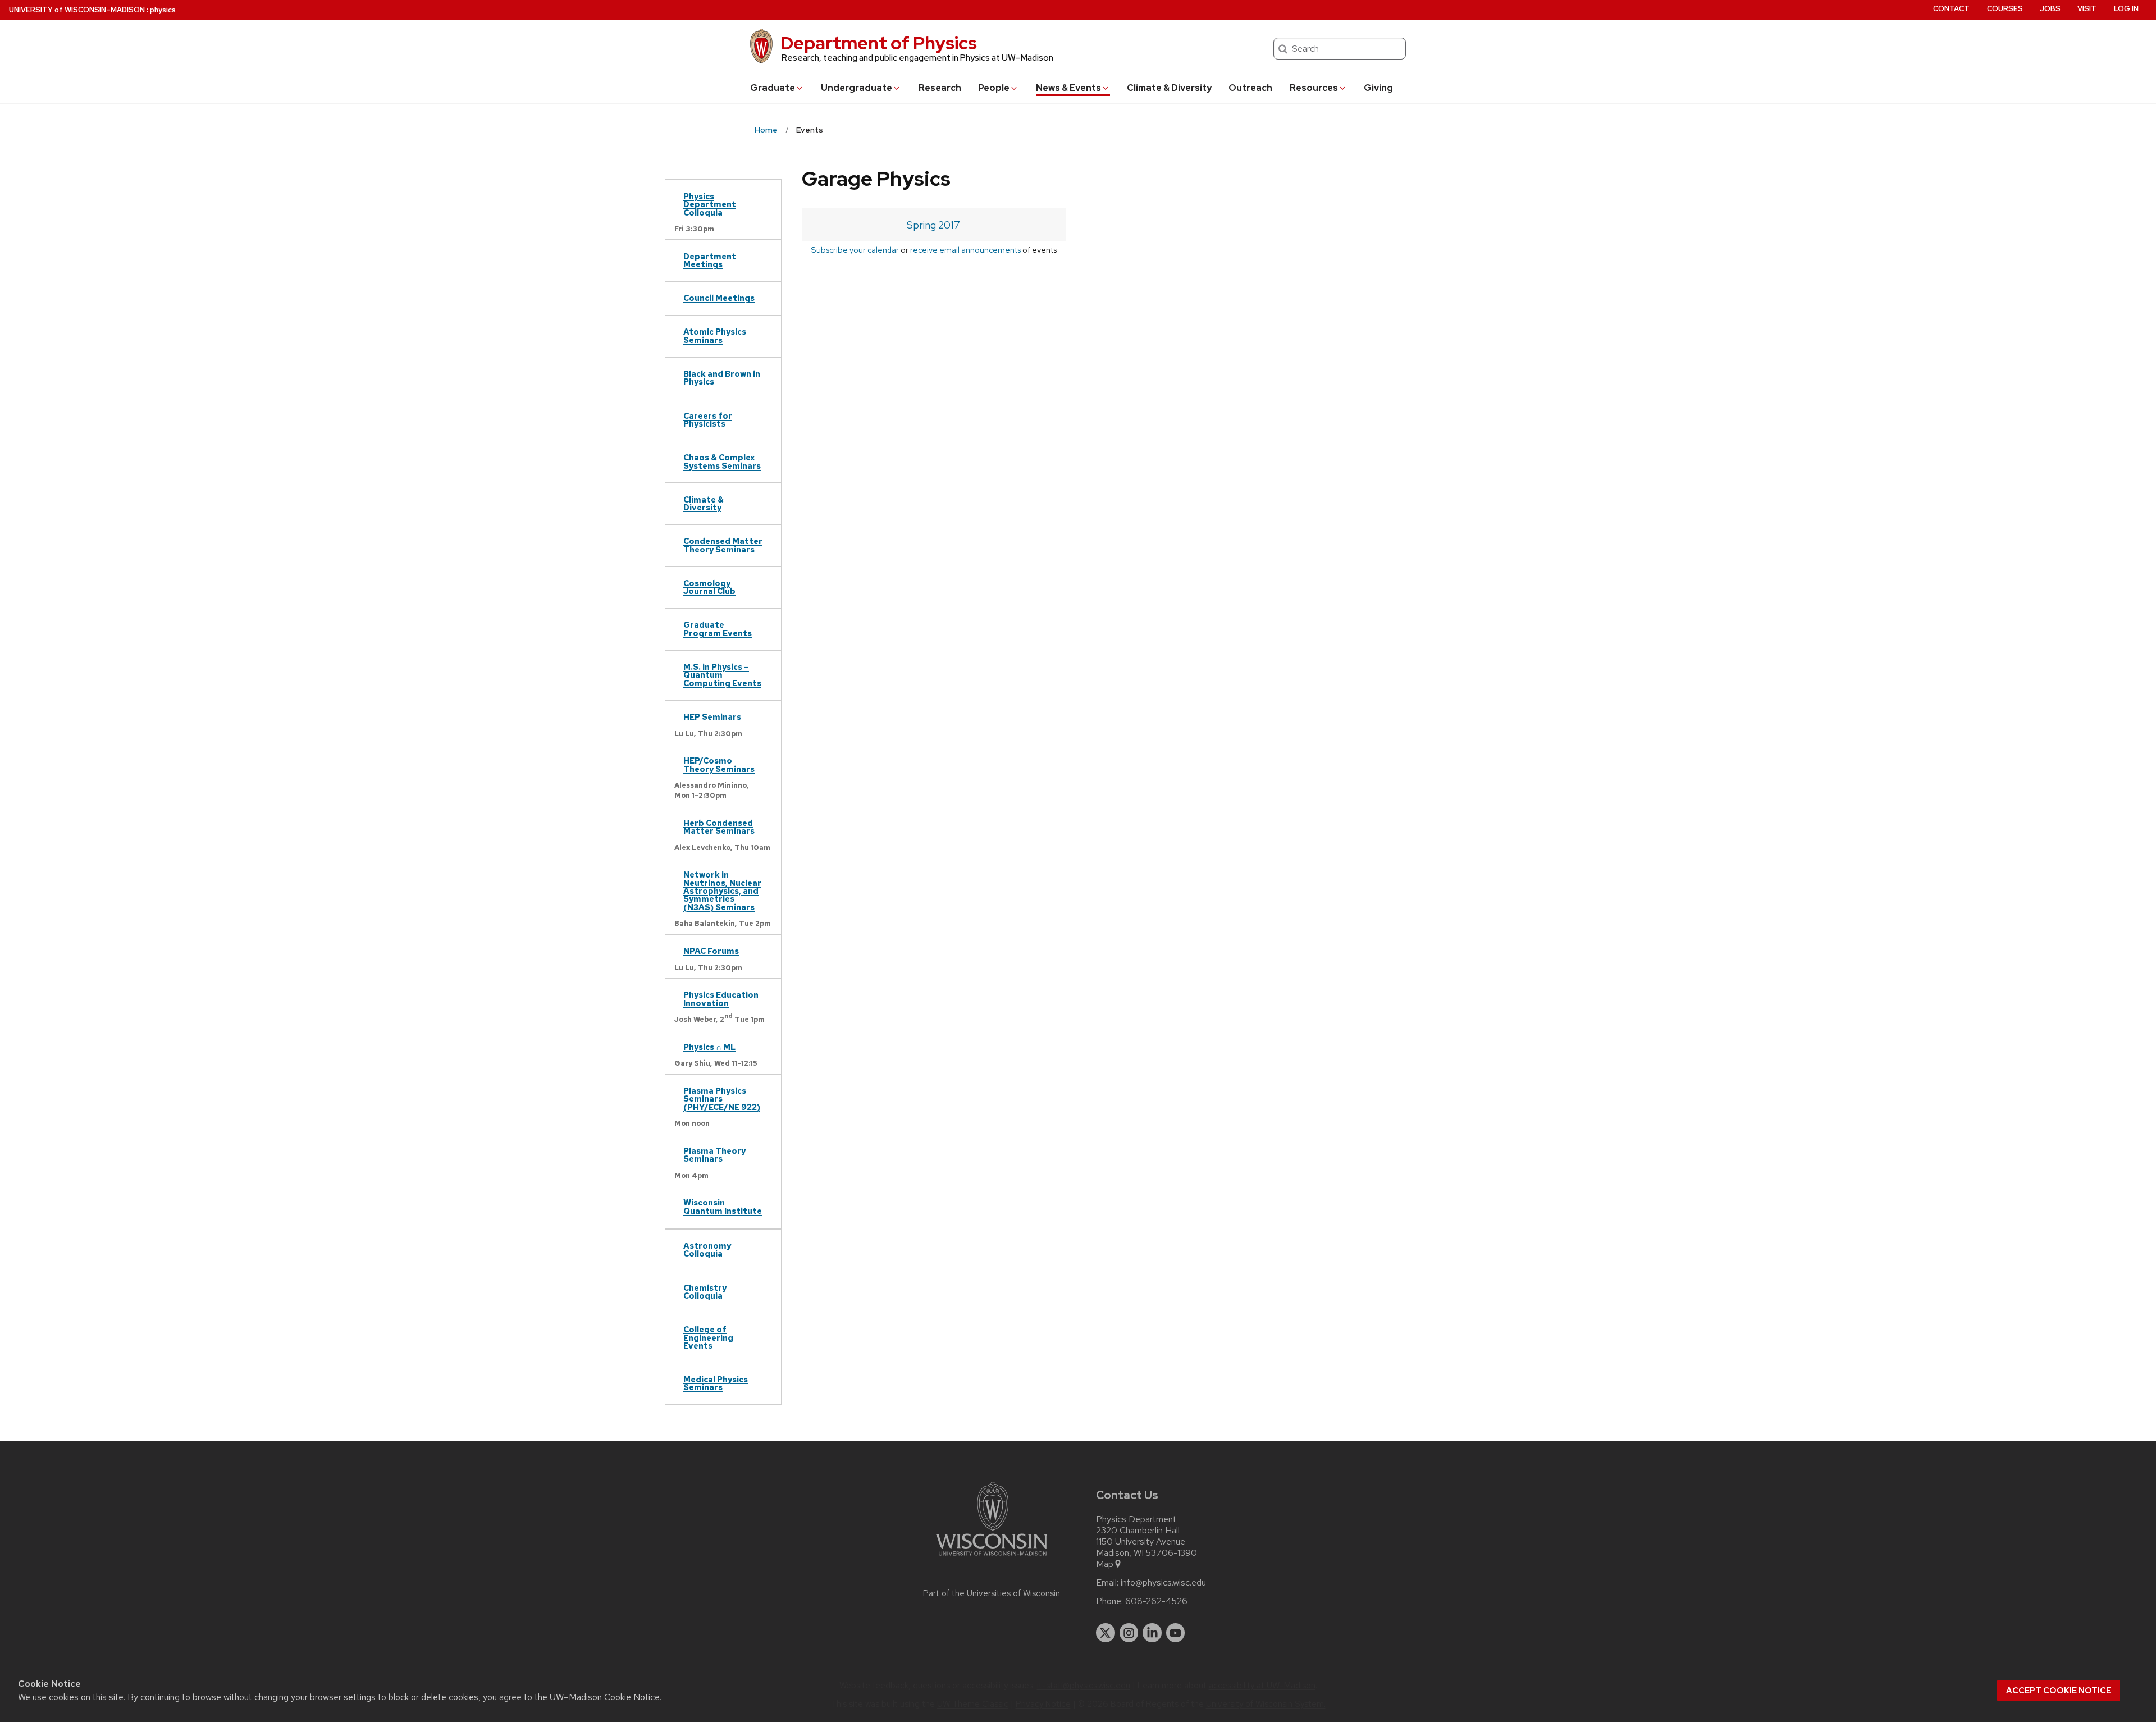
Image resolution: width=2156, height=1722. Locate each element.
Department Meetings (710, 260)
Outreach (1250, 88)
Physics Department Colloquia (710, 204)
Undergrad (857, 88)
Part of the (992, 1593)
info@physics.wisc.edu (1163, 1583)
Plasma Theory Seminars (714, 1155)
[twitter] (1106, 1633)
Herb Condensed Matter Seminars (719, 827)
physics (163, 10)
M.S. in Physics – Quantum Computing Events (722, 675)
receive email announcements (965, 250)
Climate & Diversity (1169, 88)
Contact (1951, 9)
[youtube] (1176, 1633)
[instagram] (1129, 1633)
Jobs (2050, 9)
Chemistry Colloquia (705, 1292)
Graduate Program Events (718, 629)
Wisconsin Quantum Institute (723, 1206)
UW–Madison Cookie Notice (605, 1697)
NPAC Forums (711, 951)
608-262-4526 (1156, 1601)
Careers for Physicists (708, 420)
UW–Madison (77, 10)
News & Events (1068, 88)
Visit (2087, 9)
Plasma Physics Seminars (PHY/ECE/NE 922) (722, 1099)
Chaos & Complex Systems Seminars (722, 461)
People (994, 88)
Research (940, 88)
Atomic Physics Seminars (715, 335)
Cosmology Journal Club (709, 587)
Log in (2126, 9)
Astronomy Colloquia (707, 1250)
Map (1105, 1564)
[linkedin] (1152, 1633)
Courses (2005, 9)
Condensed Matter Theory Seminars (723, 545)
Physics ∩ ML (709, 1047)
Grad (773, 88)
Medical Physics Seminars (716, 1383)
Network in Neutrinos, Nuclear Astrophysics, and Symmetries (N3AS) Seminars (722, 891)
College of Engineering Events (708, 1337)
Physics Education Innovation (721, 999)
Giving (1378, 88)
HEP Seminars (712, 717)
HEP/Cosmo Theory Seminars (719, 764)
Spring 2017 (933, 225)
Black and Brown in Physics (722, 378)
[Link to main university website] (992, 1558)
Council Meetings (719, 298)
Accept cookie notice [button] (2059, 1691)
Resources (1314, 88)
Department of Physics (879, 43)
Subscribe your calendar (855, 250)
